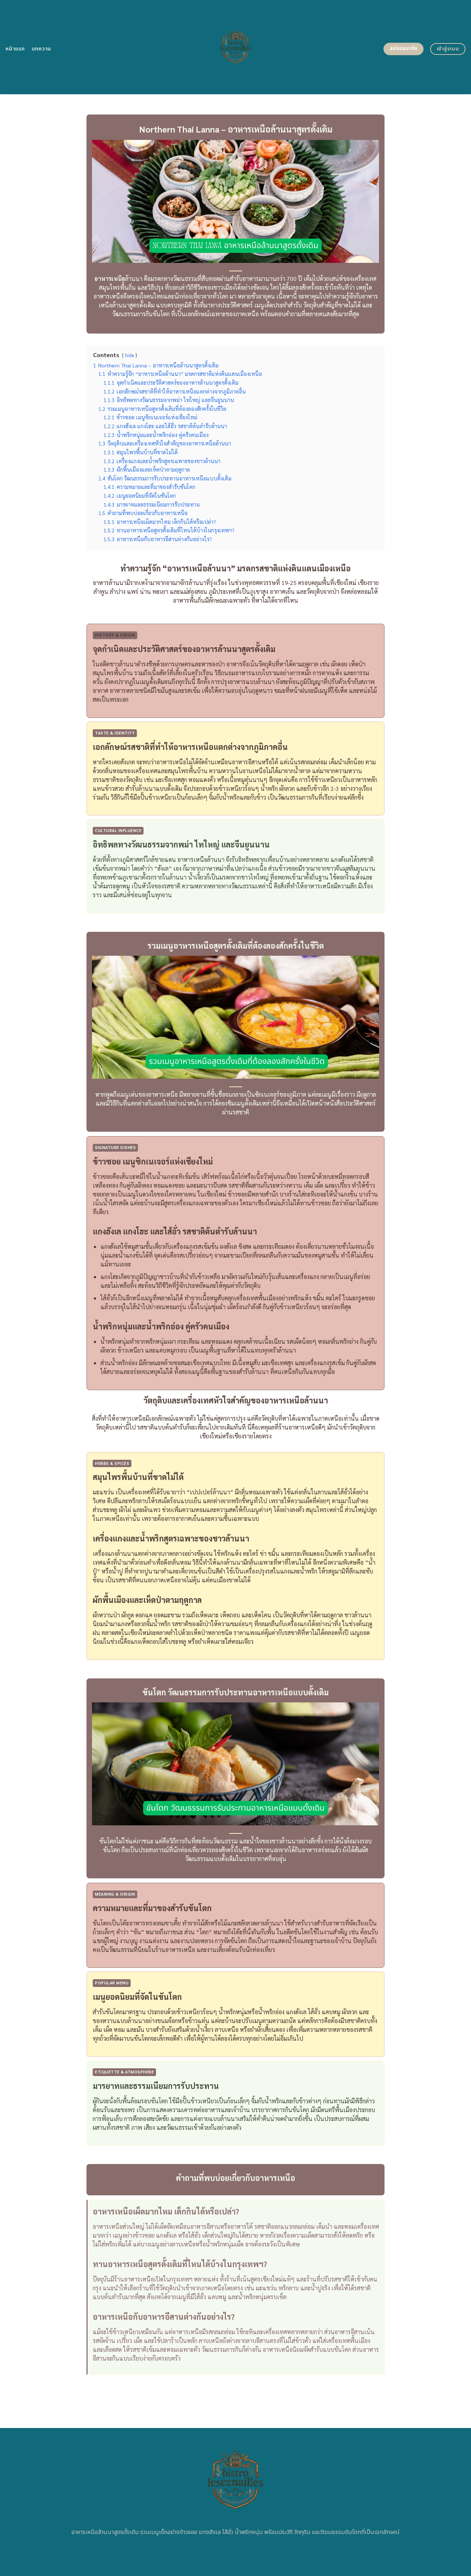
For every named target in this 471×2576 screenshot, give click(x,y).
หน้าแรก (15, 49)
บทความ (41, 49)
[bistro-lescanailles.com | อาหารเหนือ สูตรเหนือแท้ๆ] (236, 47)
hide (130, 355)
